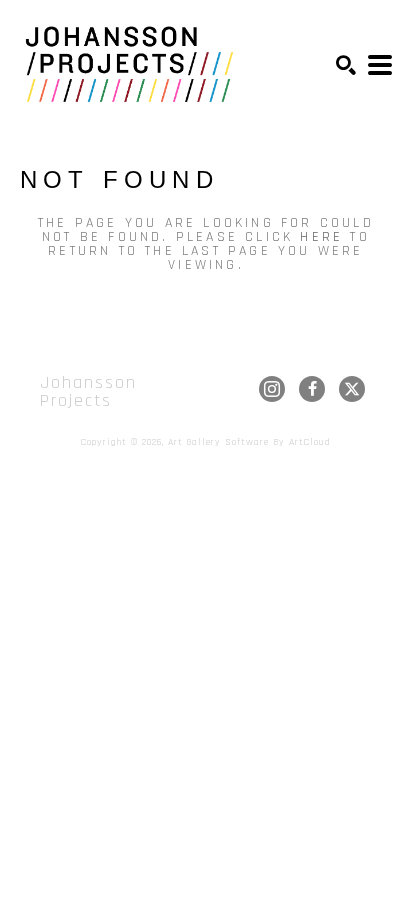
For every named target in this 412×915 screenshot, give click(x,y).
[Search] (346, 65)
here (321, 237)
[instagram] (272, 389)
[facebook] (312, 389)
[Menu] (380, 65)
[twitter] (352, 389)
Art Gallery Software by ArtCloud (249, 442)
